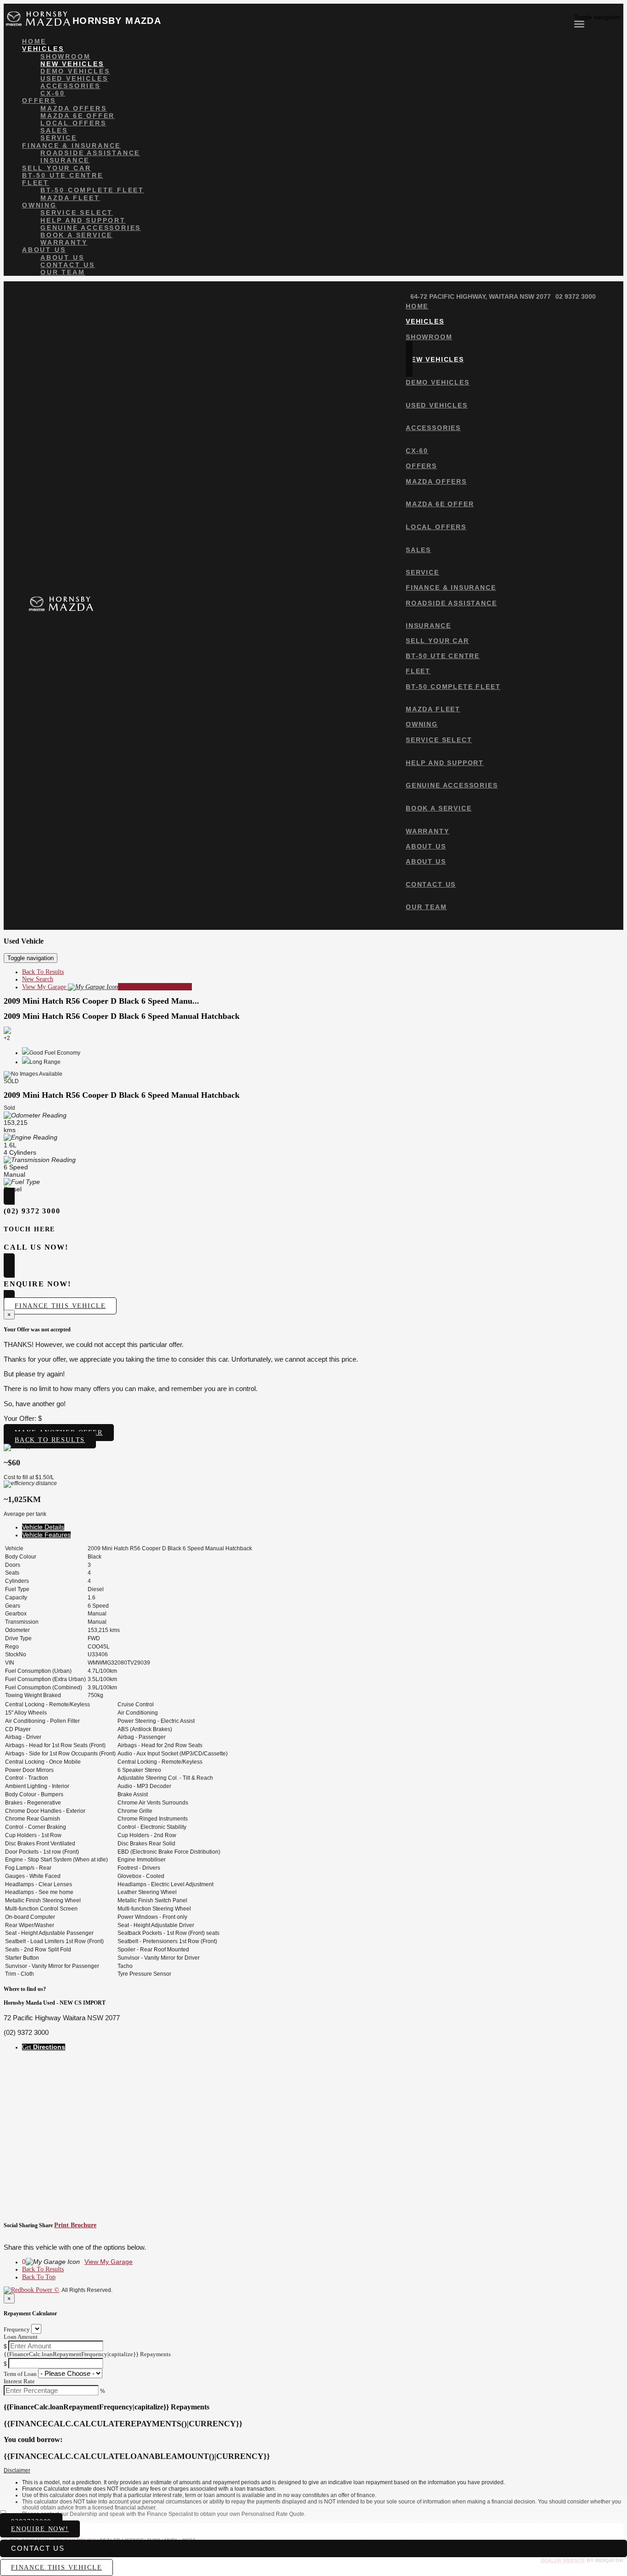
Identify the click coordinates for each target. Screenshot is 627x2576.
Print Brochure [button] (75, 2225)
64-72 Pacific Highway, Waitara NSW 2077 (481, 296)
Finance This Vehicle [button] (60, 1306)
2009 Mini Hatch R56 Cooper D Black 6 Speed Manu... (101, 1001)
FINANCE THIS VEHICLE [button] (56, 2568)
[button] (313, 2471)
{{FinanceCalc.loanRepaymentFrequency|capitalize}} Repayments (87, 2354)
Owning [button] (39, 205)
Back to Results (50, 1440)
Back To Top (39, 2277)
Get (44, 2047)
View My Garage (107, 987)
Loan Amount (21, 2337)
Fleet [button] (36, 183)
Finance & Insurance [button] (71, 145)
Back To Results (43, 972)
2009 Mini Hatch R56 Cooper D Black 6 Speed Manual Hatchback (122, 1016)
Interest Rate (19, 2381)
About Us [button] (44, 250)
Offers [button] (39, 101)
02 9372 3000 (576, 296)
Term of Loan (20, 2374)
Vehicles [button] (43, 49)
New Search (38, 979)
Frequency (17, 2329)
